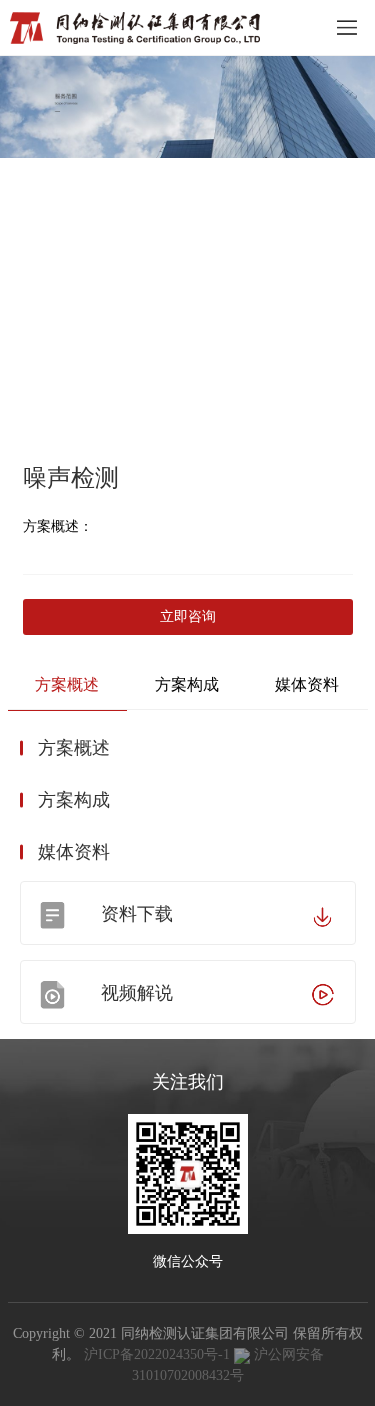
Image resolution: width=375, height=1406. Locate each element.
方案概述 (67, 684)
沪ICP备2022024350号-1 (157, 1354)
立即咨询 (188, 616)
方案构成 (187, 684)
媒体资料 (307, 684)
